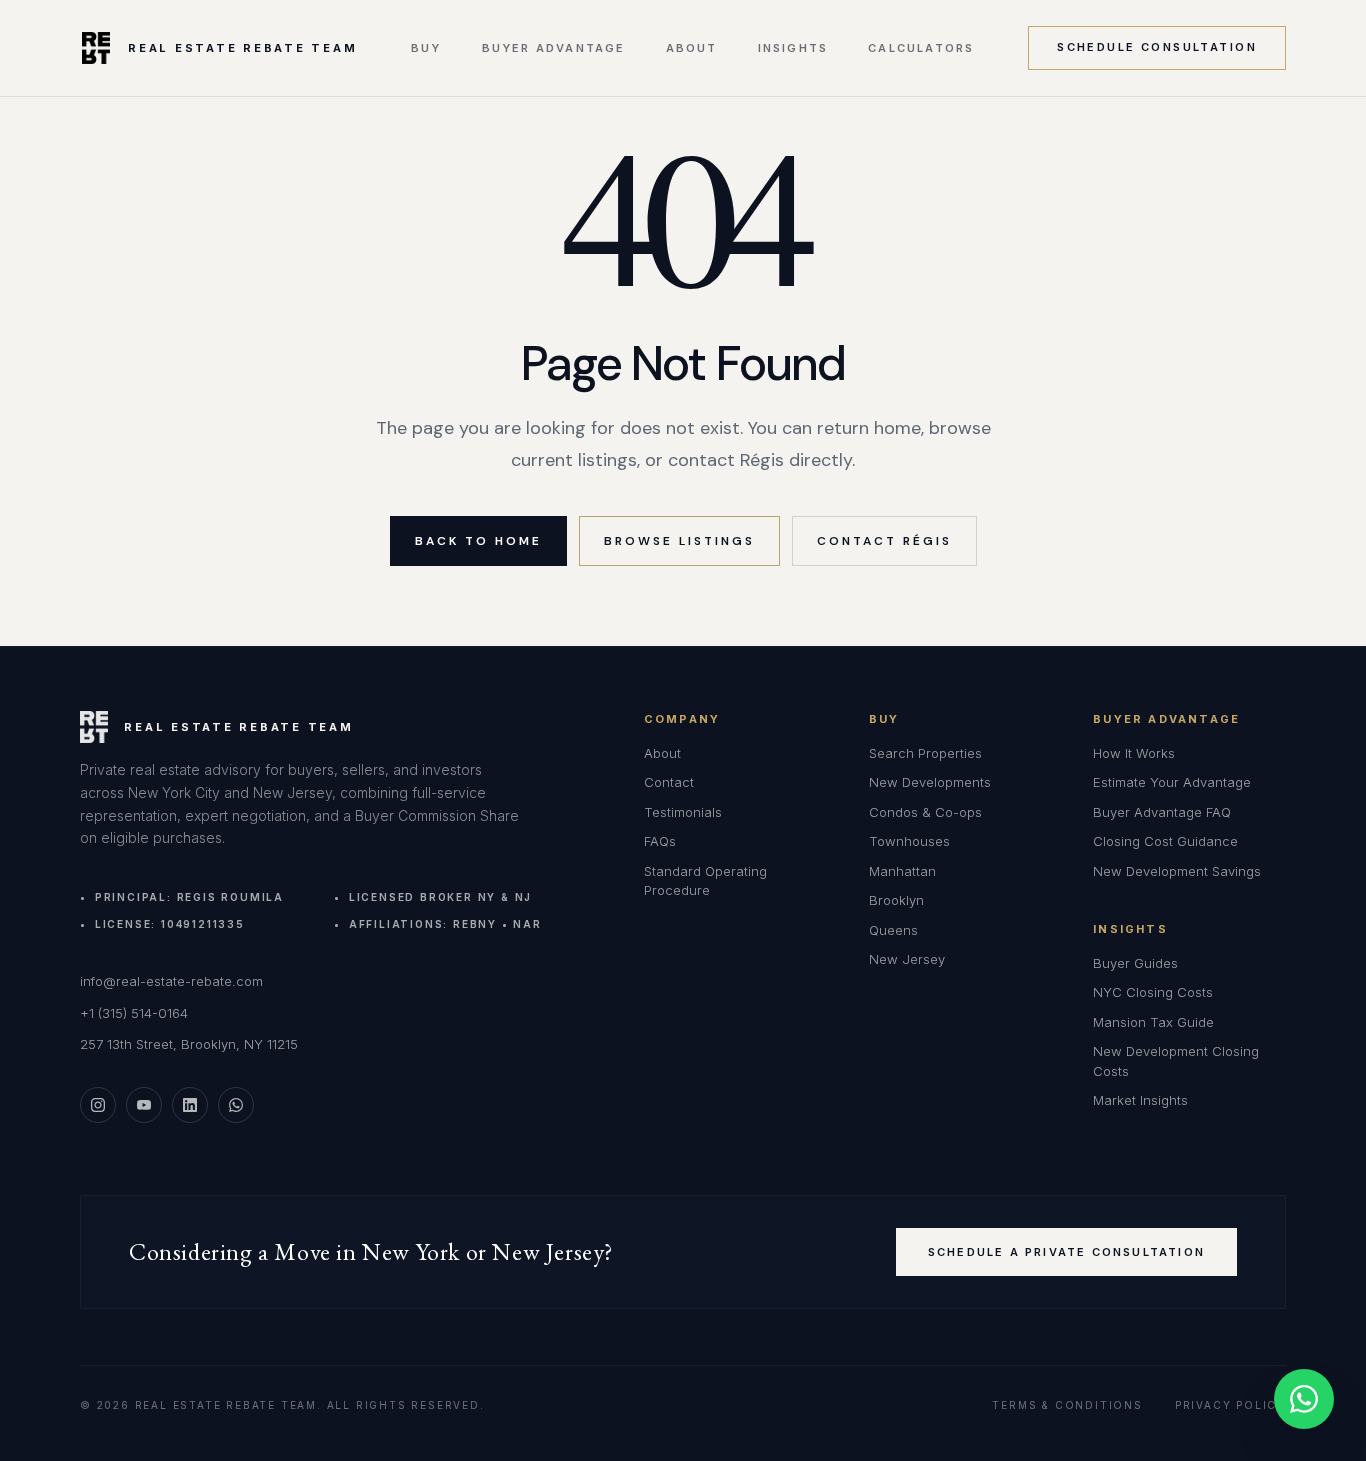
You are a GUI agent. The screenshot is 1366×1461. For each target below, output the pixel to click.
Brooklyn (896, 900)
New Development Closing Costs (1176, 1061)
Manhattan (902, 871)
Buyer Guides (1135, 963)
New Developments (930, 782)
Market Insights (1140, 1100)
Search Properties (925, 753)
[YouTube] (144, 1105)
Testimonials (683, 812)
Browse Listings (679, 541)
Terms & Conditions (1067, 1405)
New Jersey (907, 959)
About (692, 48)
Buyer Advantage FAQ (1162, 812)
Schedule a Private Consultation (1066, 1252)
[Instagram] (98, 1105)
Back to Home (478, 541)
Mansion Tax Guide (1153, 1022)
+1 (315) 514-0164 (134, 1013)
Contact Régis (884, 541)
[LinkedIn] (190, 1105)
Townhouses (909, 841)
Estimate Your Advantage (1172, 782)
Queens (893, 930)
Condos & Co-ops (925, 812)
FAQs (660, 841)
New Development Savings (1177, 871)
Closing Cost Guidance (1165, 841)
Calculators (921, 48)
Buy (426, 48)
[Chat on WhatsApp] (1304, 1399)
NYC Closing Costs (1153, 992)
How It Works (1134, 753)
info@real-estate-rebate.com (171, 981)
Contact (669, 782)
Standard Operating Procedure (705, 881)
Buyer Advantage (554, 48)
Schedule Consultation (1157, 47)
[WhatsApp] (236, 1105)
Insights (793, 48)
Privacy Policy (1230, 1405)
